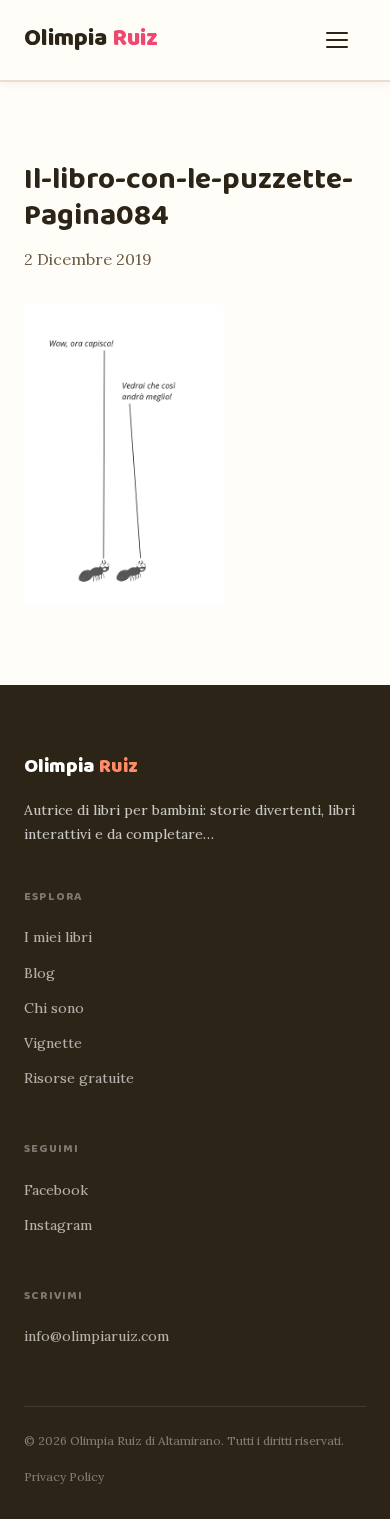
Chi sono (54, 1008)
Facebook (56, 1190)
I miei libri (58, 937)
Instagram (58, 1225)
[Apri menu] (342, 40)
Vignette (53, 1043)
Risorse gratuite (79, 1078)
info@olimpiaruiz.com (96, 1336)
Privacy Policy (64, 1476)
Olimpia (91, 38)
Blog (39, 973)
